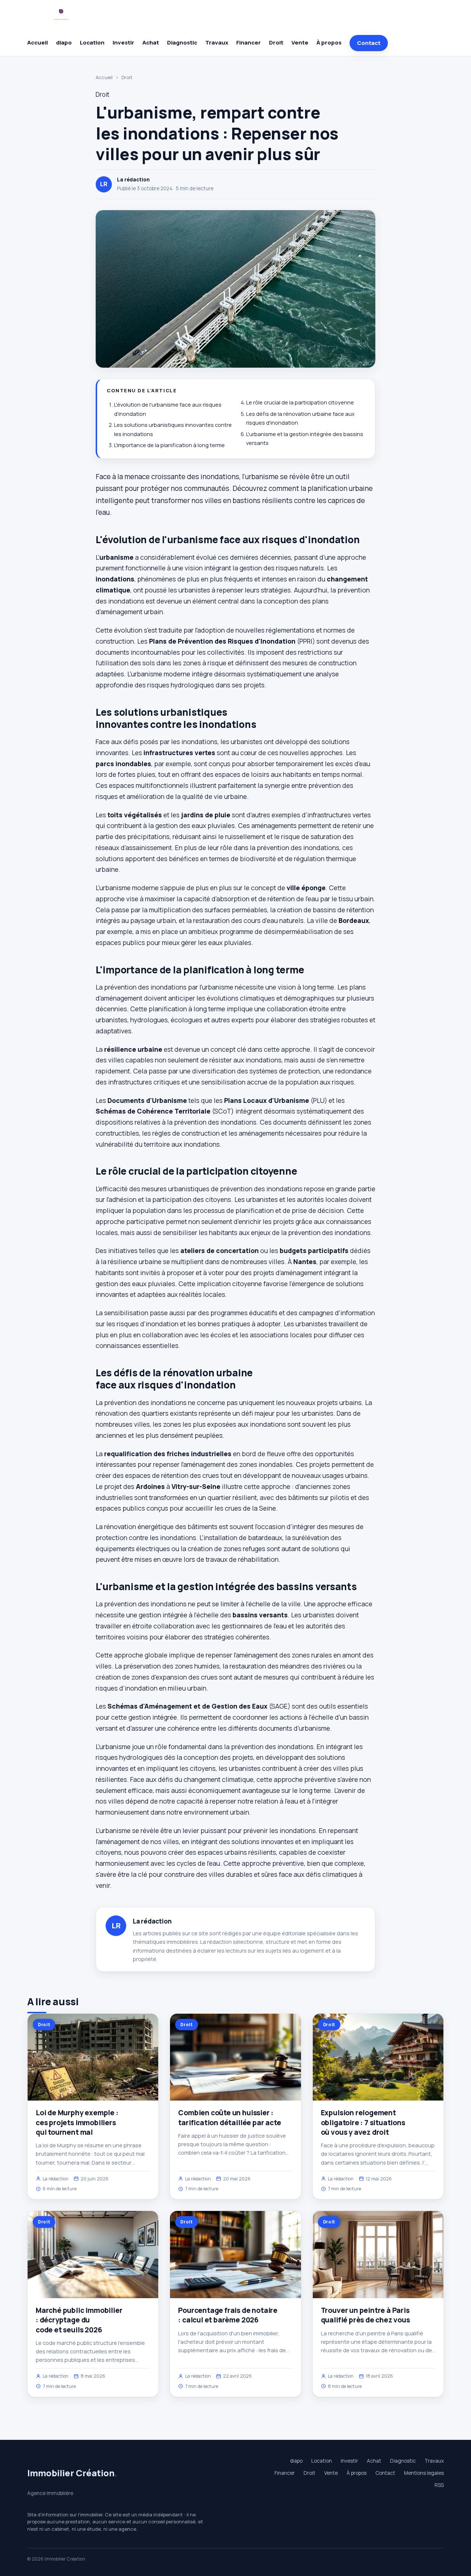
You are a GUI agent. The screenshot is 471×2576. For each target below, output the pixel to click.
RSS (439, 2485)
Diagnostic (182, 43)
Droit (276, 43)
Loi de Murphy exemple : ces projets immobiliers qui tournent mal (77, 2122)
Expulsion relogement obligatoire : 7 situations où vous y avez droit (363, 2122)
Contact (369, 43)
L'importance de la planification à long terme (169, 445)
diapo (64, 43)
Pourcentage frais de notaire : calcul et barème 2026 (228, 2315)
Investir (123, 43)
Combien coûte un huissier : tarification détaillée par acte (229, 2117)
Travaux (217, 43)
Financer (249, 43)
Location (92, 43)
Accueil (38, 43)
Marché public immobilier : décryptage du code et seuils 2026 (79, 2320)
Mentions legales (424, 2473)
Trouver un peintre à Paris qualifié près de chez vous (365, 2315)
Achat (151, 43)
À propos (329, 43)
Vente (300, 43)
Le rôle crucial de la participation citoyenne (300, 402)
